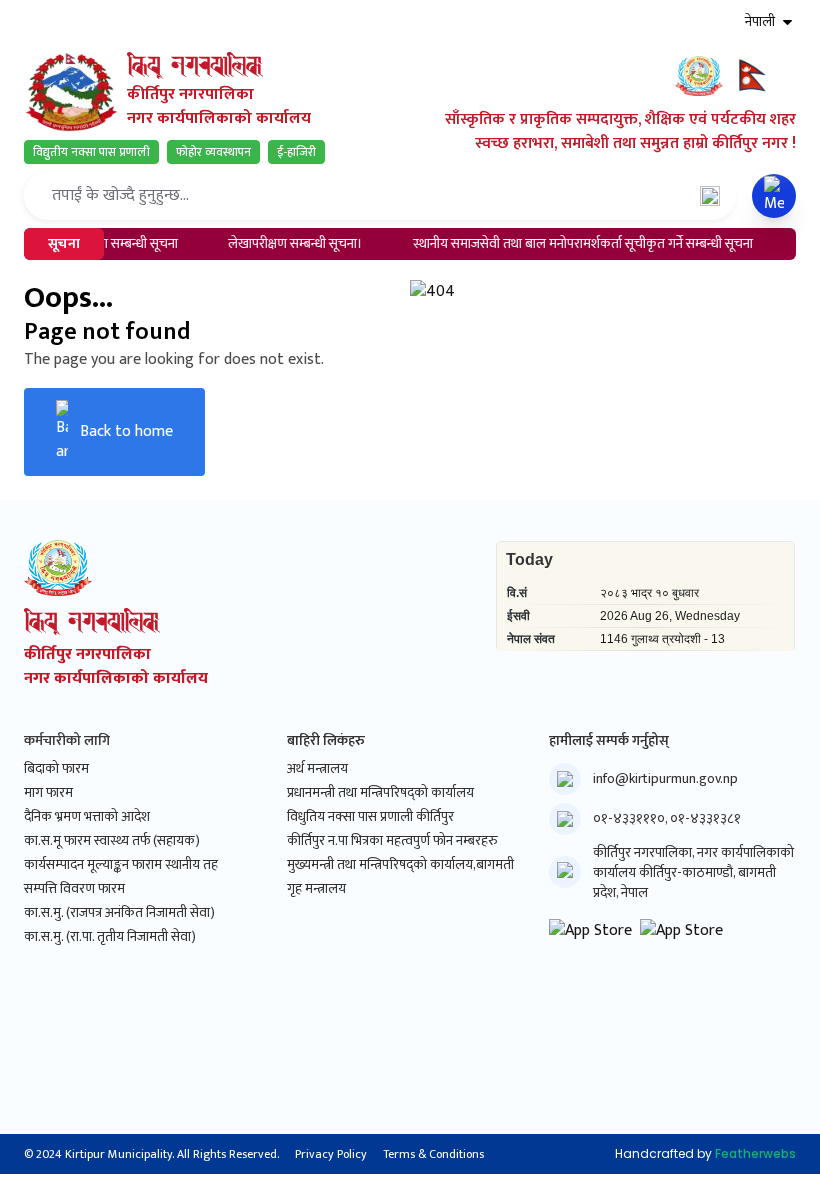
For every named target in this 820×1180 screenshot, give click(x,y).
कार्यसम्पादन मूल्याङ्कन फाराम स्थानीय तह (121, 865)
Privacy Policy (331, 1154)
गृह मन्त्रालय (316, 889)
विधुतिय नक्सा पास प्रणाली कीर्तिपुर (370, 817)
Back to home (126, 431)
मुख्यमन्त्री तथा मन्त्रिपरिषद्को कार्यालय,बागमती (400, 865)
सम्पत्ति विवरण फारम (74, 889)
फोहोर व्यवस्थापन (213, 152)
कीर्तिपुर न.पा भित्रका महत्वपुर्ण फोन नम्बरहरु (392, 841)
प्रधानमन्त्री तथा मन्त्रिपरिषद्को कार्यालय (380, 793)
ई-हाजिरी (296, 152)
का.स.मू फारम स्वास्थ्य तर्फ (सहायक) (112, 841)
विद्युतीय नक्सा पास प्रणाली (91, 152)
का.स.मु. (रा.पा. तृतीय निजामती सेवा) (110, 937)
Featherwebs (755, 1153)
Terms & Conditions (433, 1154)
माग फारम (48, 793)
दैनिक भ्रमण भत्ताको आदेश (87, 817)
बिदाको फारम (56, 769)
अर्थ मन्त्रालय (317, 769)
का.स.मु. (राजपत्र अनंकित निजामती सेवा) (119, 913)
